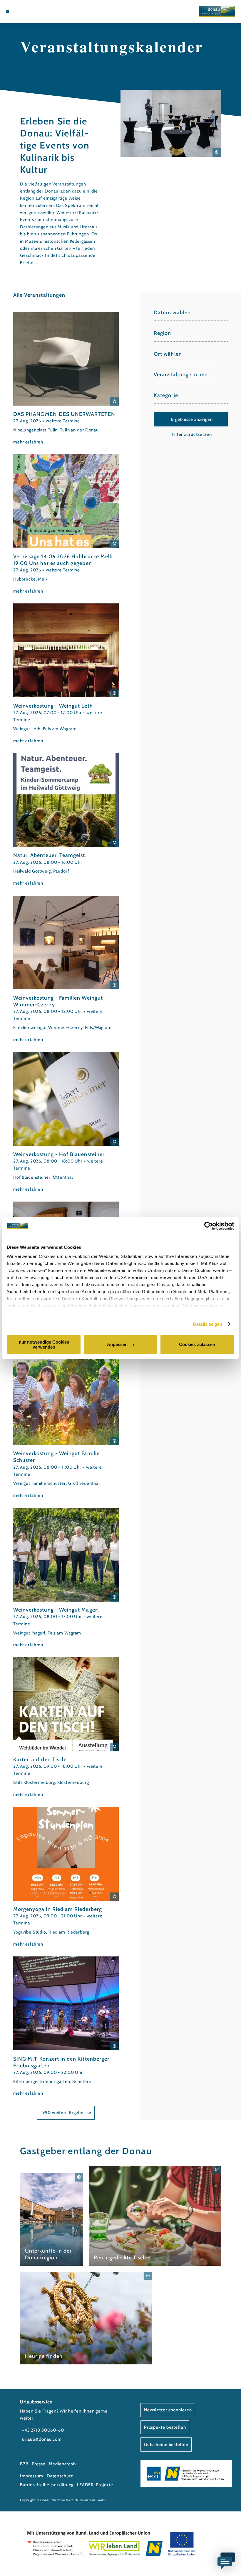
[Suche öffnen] (36, 11)
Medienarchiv (63, 2464)
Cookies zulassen (197, 1344)
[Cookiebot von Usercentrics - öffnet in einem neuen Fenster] (209, 1226)
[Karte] (24, 11)
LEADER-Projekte (95, 2485)
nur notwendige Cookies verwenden (44, 1344)
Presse (39, 2464)
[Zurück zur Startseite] (217, 11)
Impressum (32, 2476)
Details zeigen (208, 1324)
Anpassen (117, 1344)
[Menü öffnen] (7, 11)
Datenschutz (60, 2476)
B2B (24, 2464)
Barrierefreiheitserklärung (47, 2485)
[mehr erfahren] (66, 378)
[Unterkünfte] (18, 11)
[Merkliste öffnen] (30, 11)
